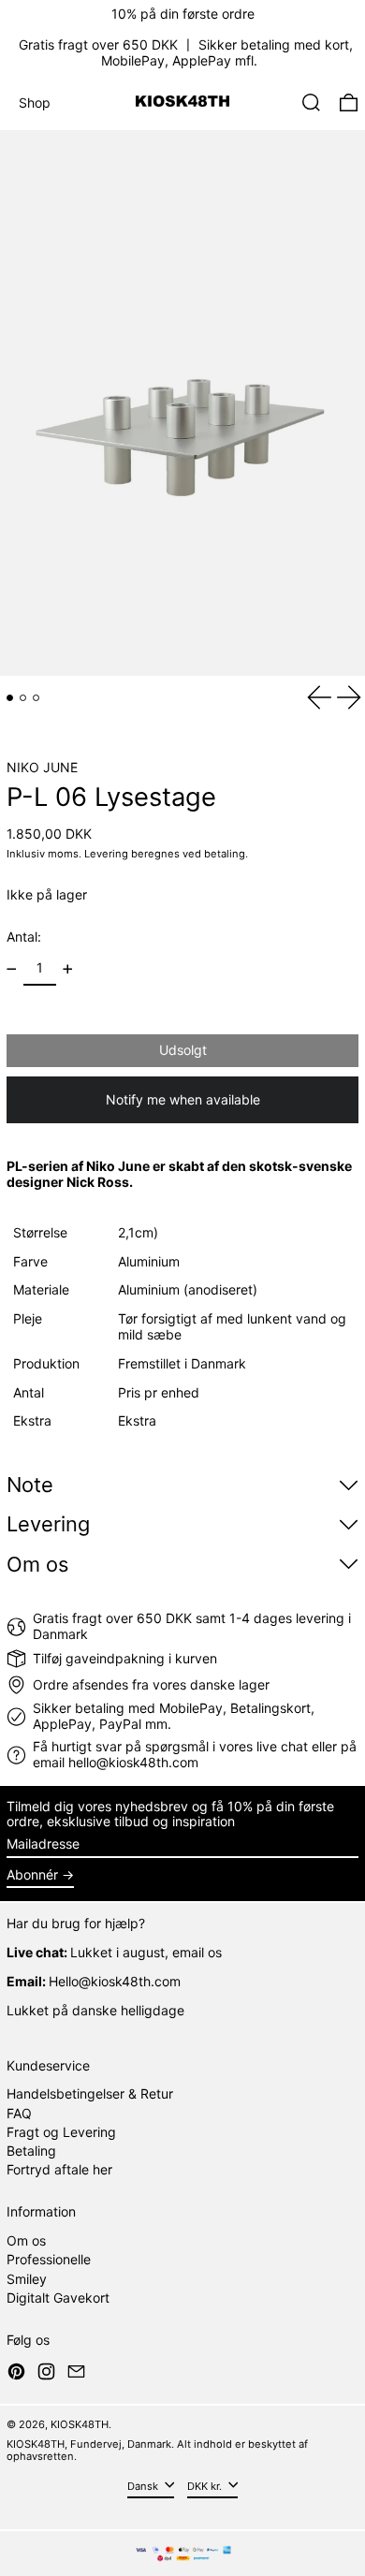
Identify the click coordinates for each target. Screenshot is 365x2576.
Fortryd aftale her (59, 2169)
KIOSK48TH (80, 2424)
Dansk (144, 2486)
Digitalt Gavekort (58, 2298)
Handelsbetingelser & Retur (90, 2093)
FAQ (19, 2113)
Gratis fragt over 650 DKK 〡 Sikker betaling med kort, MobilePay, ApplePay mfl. (186, 52)
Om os (26, 2240)
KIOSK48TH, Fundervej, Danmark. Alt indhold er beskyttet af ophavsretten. (157, 2450)
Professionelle (49, 2259)
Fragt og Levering (61, 2132)
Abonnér (32, 1874)
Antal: (24, 937)
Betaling (31, 2151)
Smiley (27, 2279)
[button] (311, 102)
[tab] (10, 698)
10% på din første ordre (183, 14)
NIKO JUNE (42, 767)
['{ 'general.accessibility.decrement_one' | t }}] (12, 969)
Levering (106, 854)
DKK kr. (206, 2486)
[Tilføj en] (68, 969)
